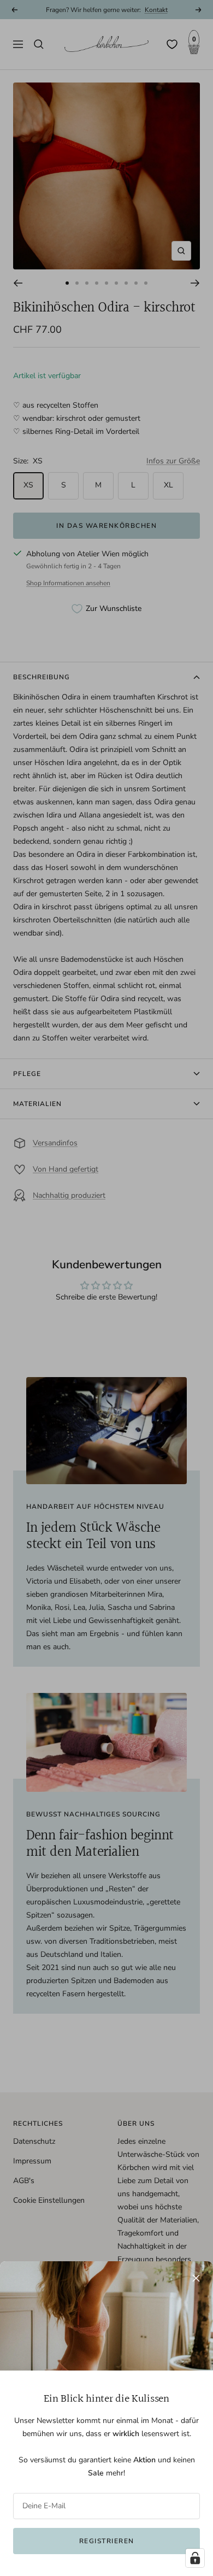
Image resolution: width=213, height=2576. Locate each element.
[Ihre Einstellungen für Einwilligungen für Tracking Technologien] (195, 2558)
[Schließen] (196, 2278)
